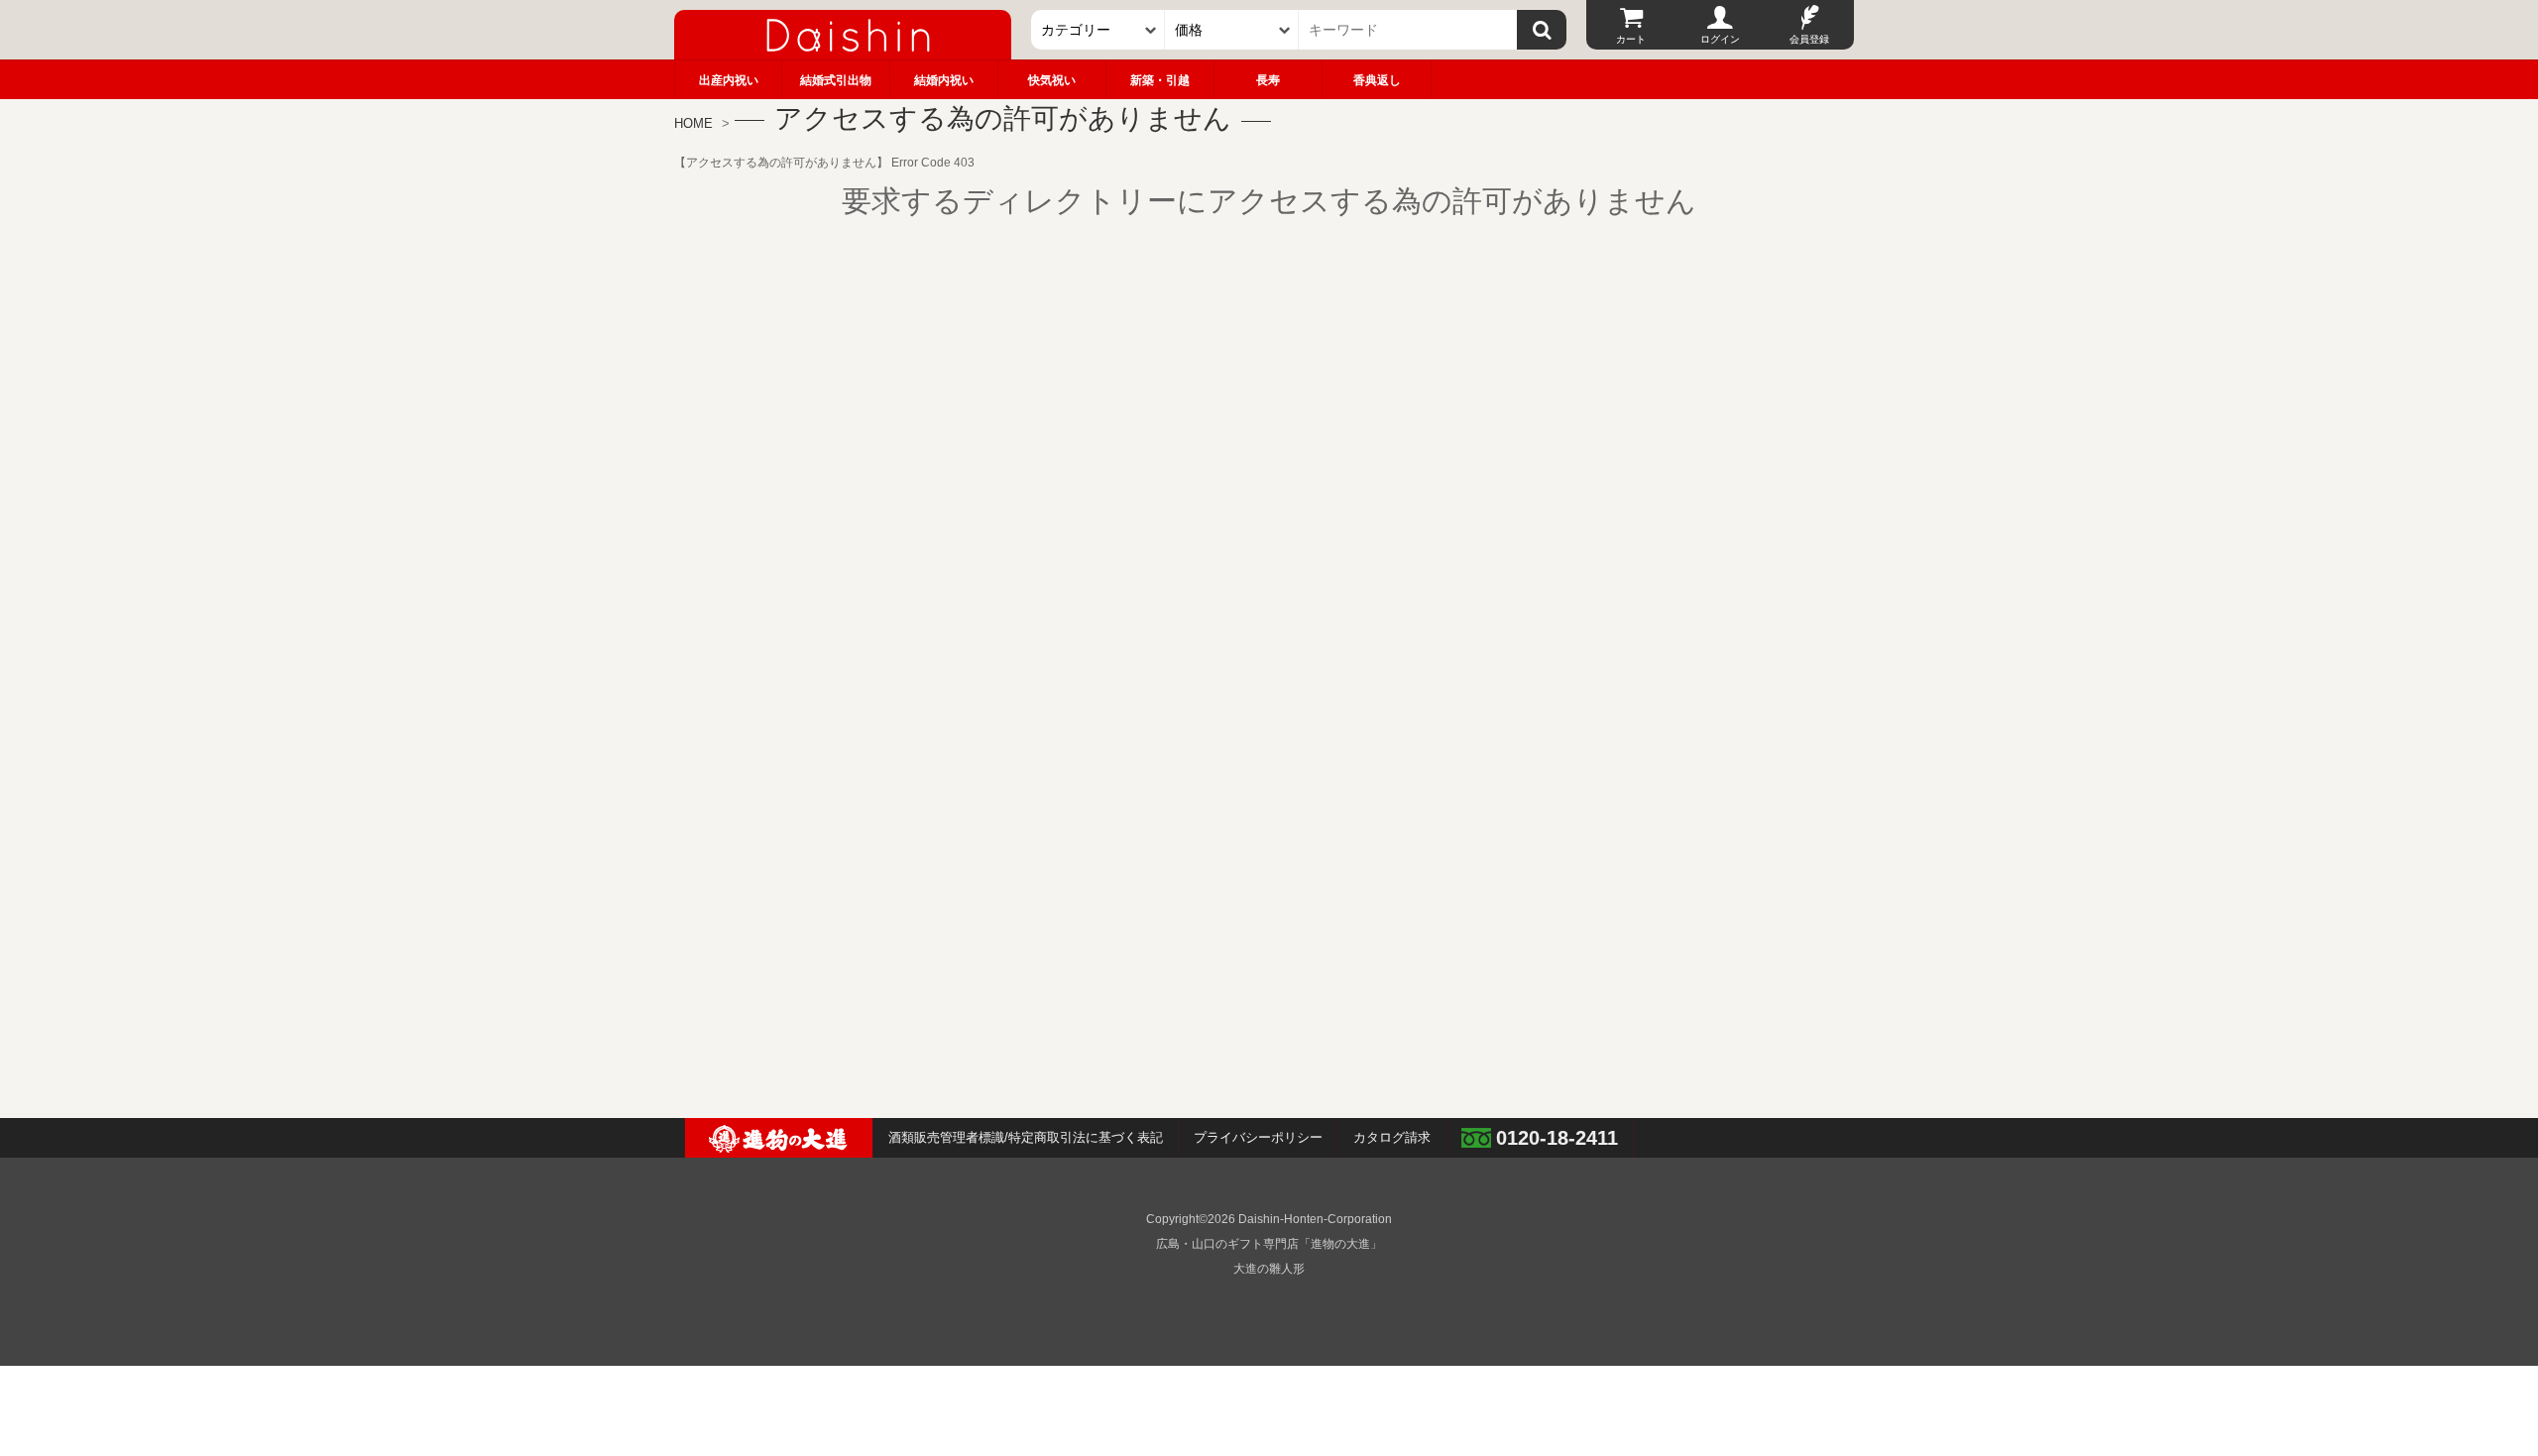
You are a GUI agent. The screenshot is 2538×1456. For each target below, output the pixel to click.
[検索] (1542, 30)
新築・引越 (1160, 80)
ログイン (1720, 39)
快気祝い (1052, 80)
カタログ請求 (1392, 1137)
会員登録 (1809, 39)
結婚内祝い (944, 80)
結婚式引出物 (836, 80)
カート (1631, 39)
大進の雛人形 (1269, 1269)
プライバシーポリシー (1258, 1137)
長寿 (1268, 80)
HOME (693, 123)
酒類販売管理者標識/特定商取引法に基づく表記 (1026, 1137)
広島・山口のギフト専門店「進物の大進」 (1269, 1244)
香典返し (1377, 80)
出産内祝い (729, 80)
